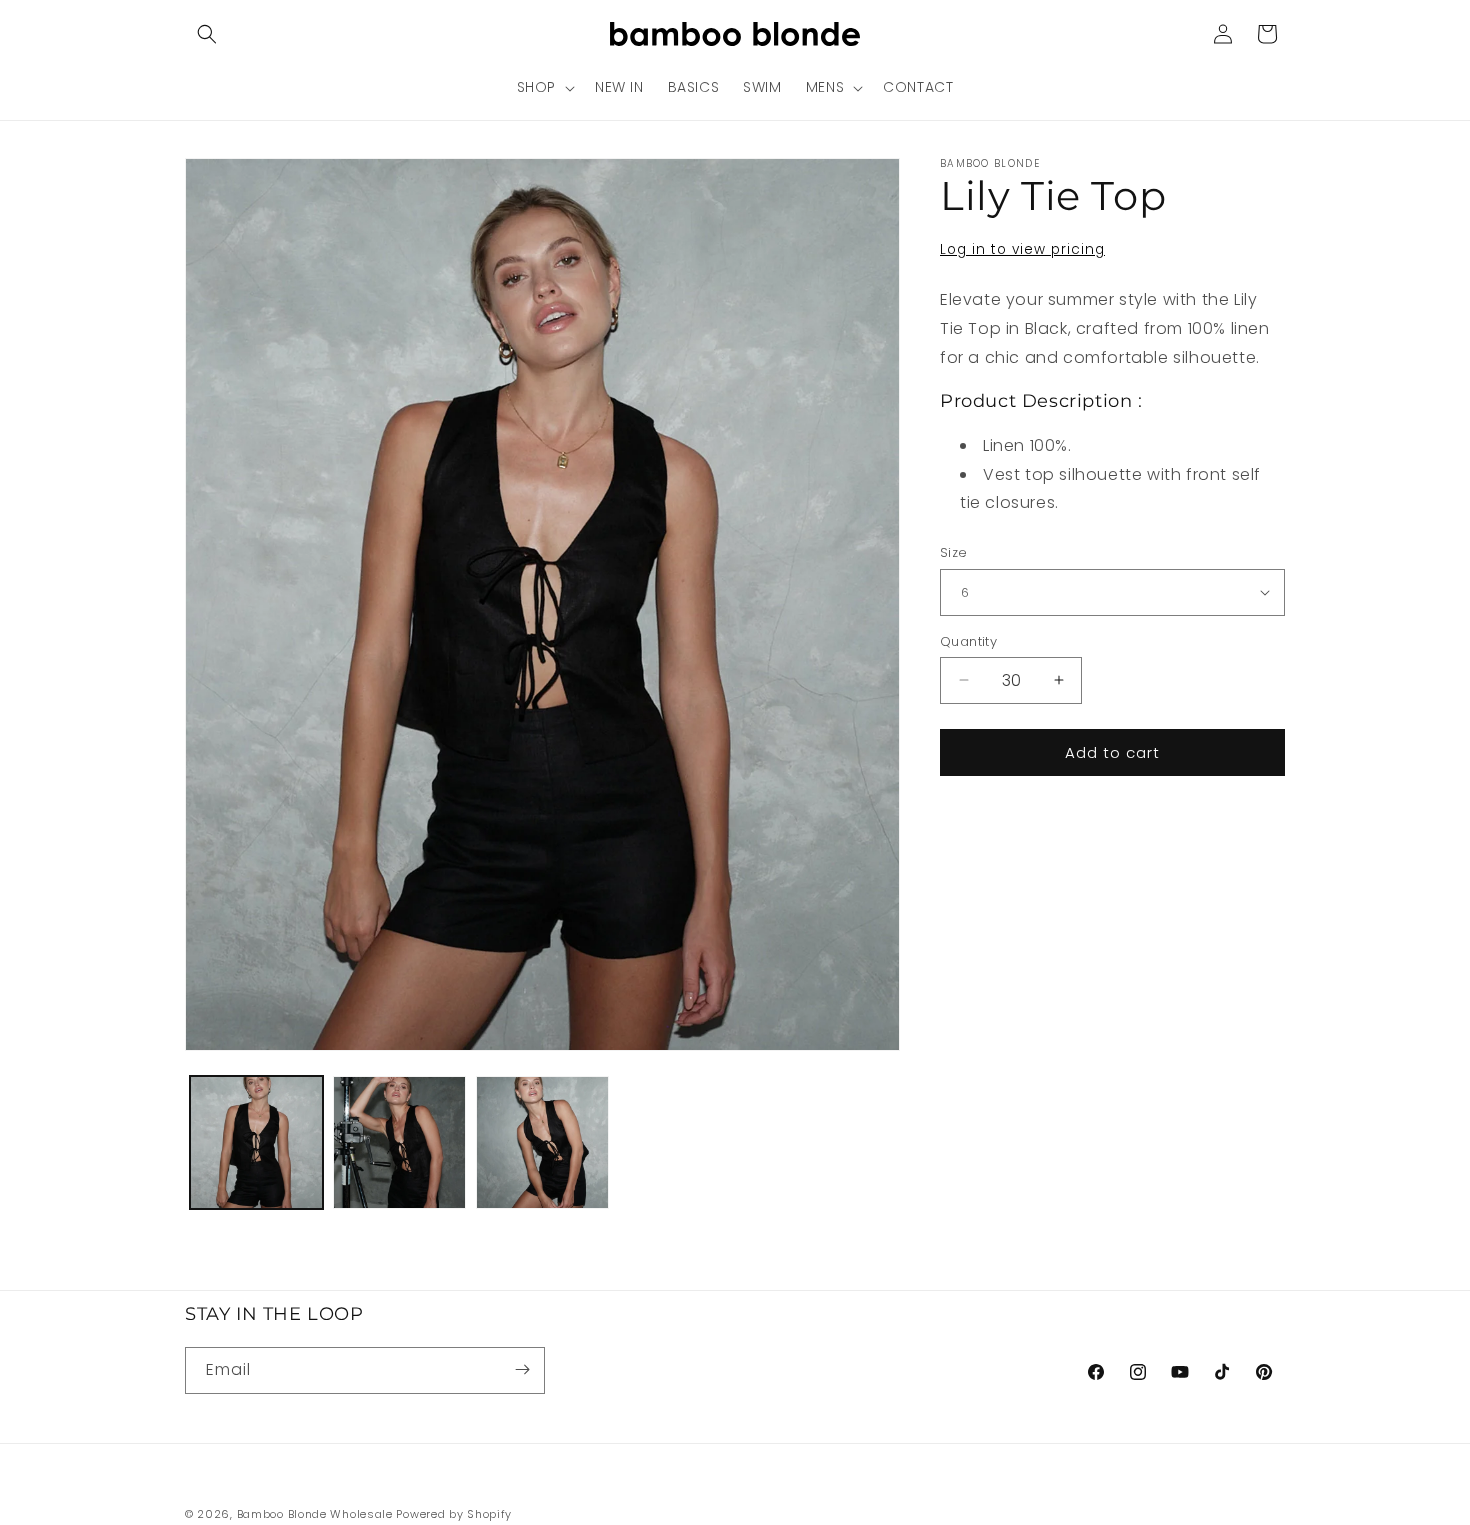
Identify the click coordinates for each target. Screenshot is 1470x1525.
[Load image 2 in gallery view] (399, 1142)
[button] (207, 34)
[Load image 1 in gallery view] (256, 1142)
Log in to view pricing (1022, 249)
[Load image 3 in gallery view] (542, 1142)
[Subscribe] (522, 1369)
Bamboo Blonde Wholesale (315, 1514)
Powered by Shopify (454, 1514)
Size (954, 552)
